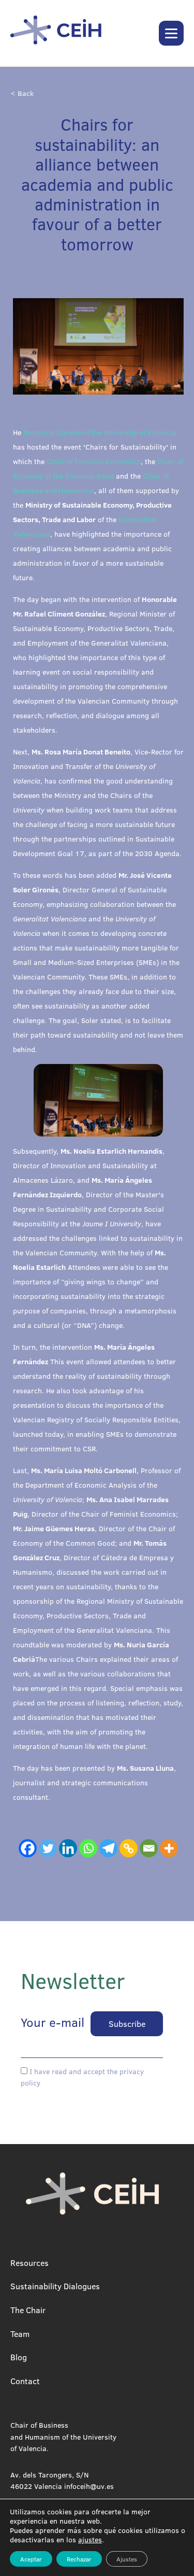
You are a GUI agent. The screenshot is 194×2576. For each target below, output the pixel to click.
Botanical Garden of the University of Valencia (100, 432)
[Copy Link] (129, 1848)
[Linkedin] (68, 1848)
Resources (29, 2263)
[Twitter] (48, 1848)
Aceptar (31, 2559)
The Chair (28, 2310)
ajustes (90, 2540)
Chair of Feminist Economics (94, 461)
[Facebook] (28, 1848)
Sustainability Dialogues (55, 2286)
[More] (169, 1848)
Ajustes (127, 2559)
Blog (19, 2357)
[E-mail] (149, 1848)
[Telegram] (108, 1848)
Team (20, 2334)
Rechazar (79, 2559)
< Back (22, 93)
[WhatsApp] (88, 1848)
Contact (25, 2381)
